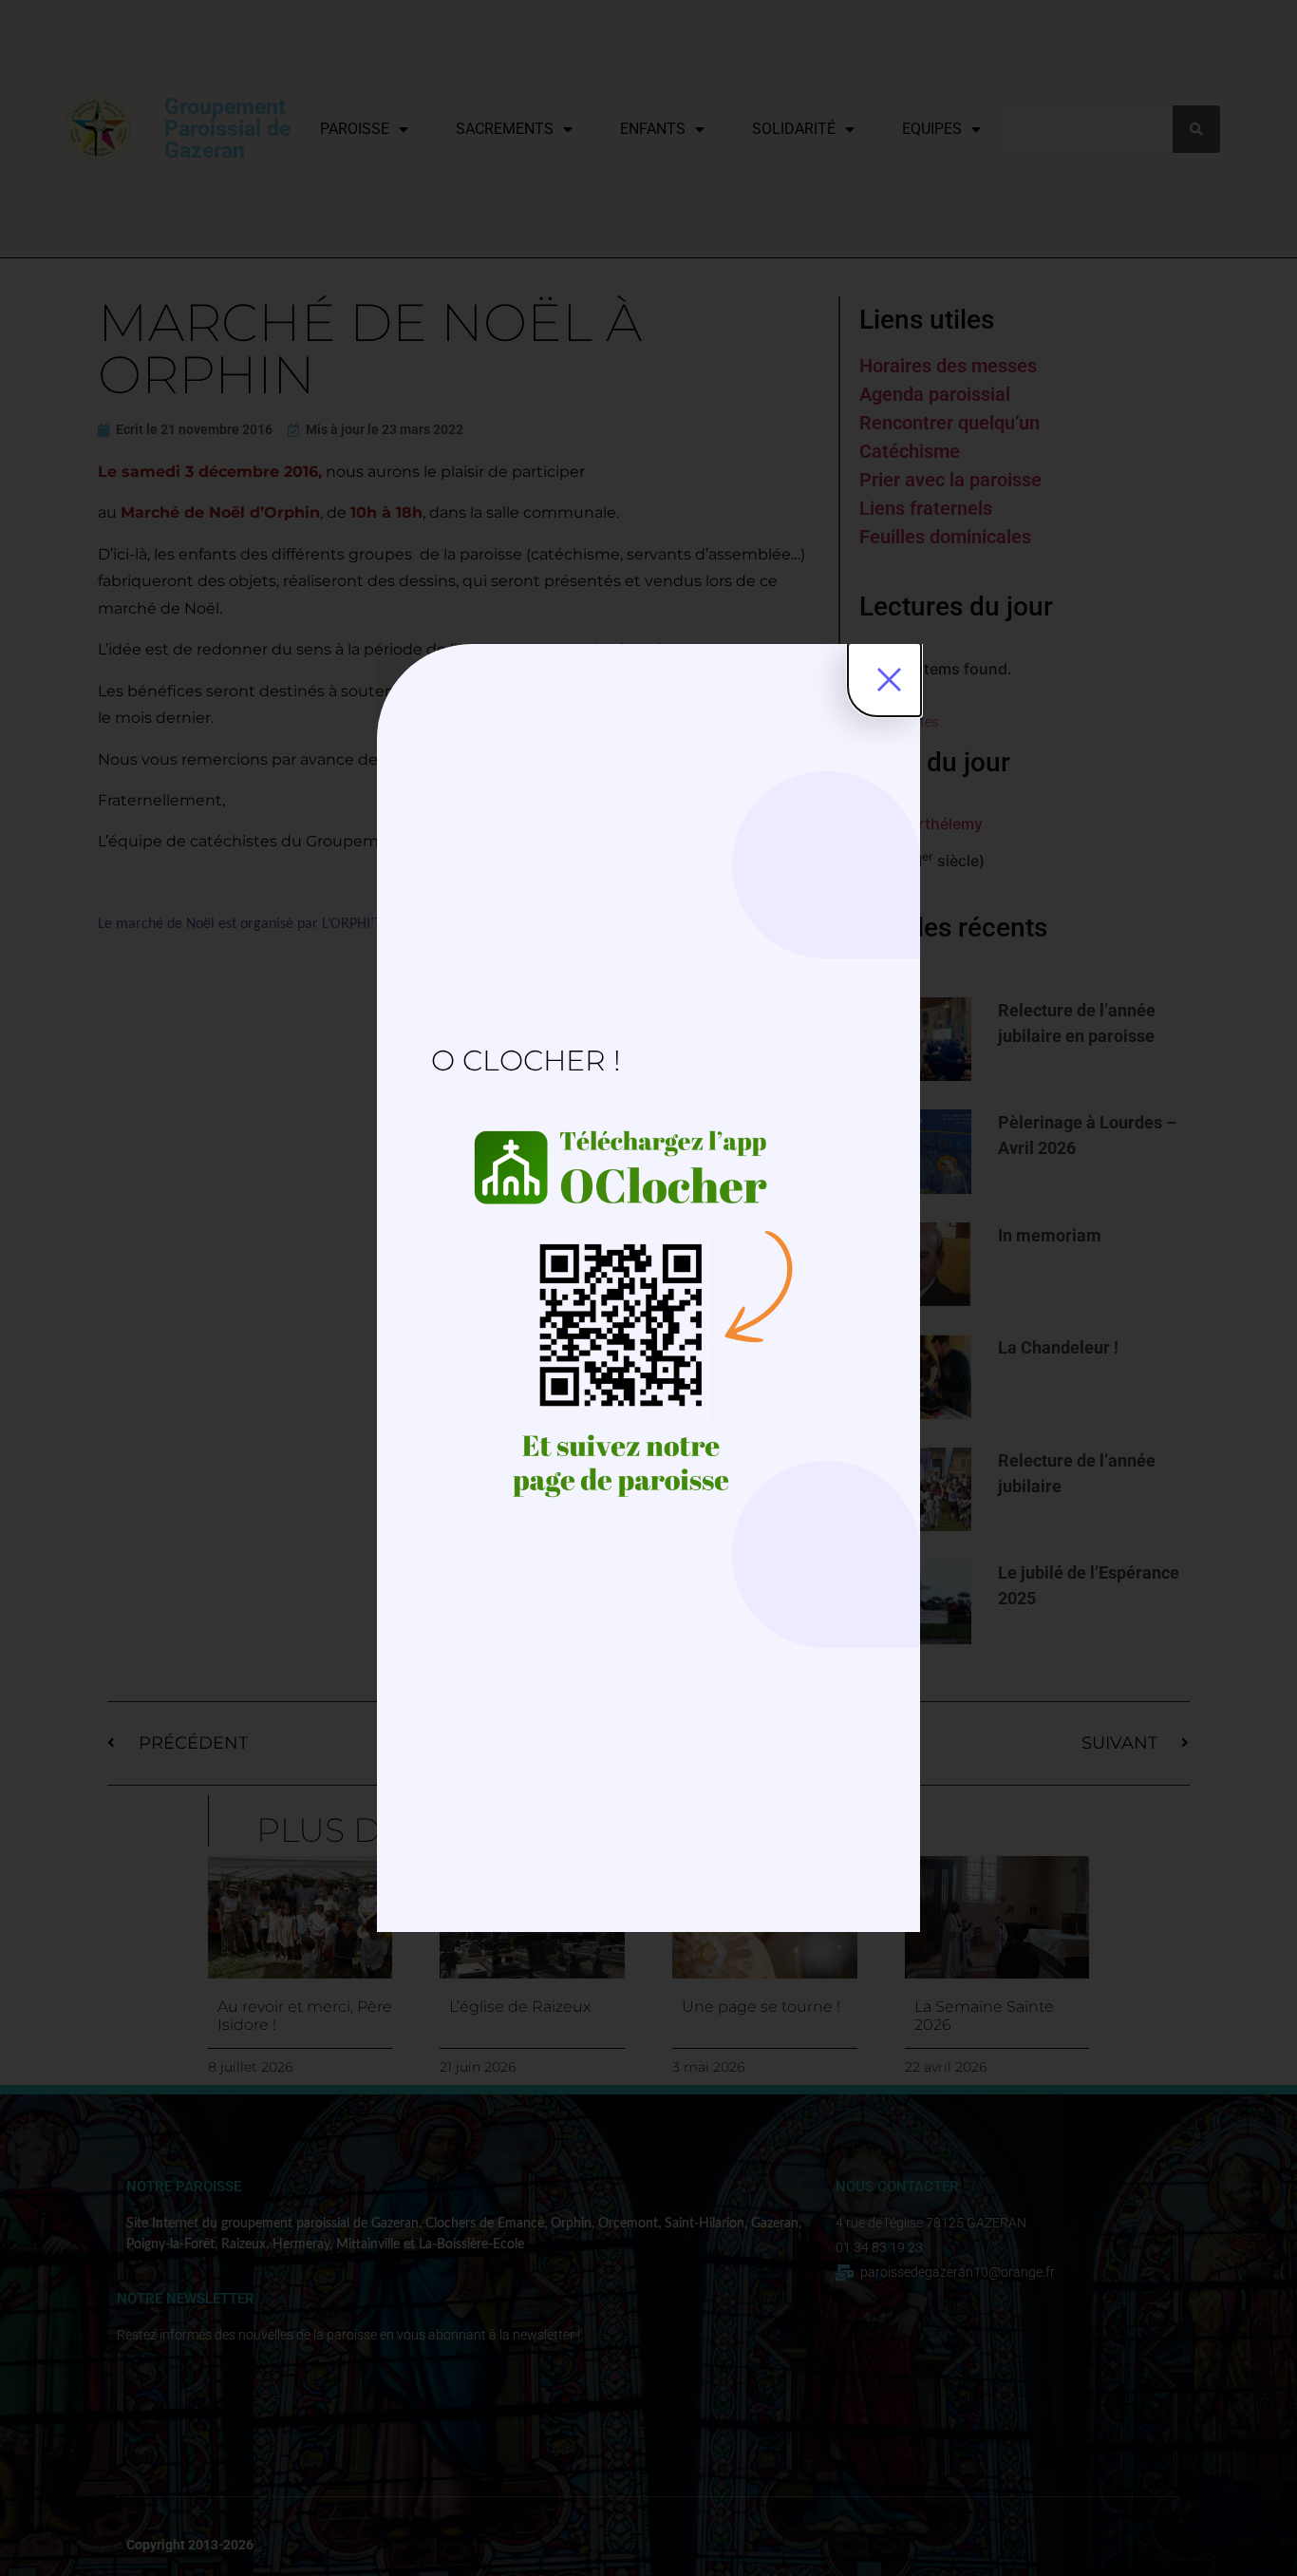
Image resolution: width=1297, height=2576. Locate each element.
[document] (648, 1288)
